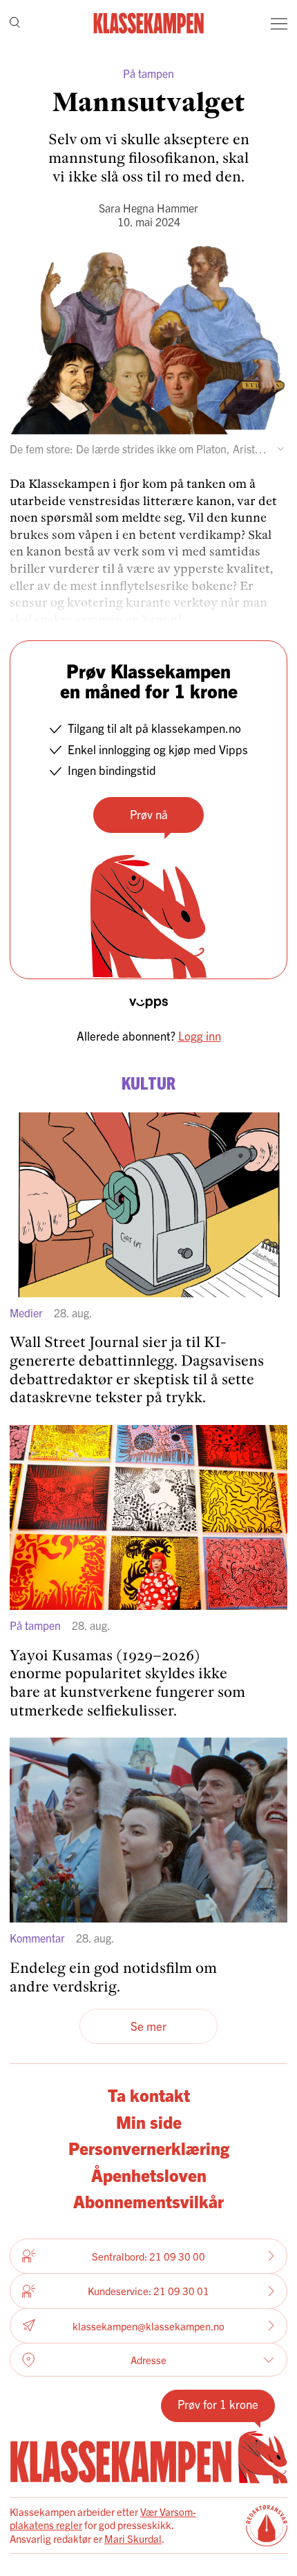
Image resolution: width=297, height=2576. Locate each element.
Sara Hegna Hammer (148, 208)
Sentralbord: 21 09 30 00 (148, 2256)
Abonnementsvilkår (148, 2201)
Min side (149, 2121)
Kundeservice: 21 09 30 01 (148, 2291)
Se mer (148, 2026)
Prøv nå (149, 814)
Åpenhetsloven (149, 2174)
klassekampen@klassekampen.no (148, 2326)
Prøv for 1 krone (218, 2404)
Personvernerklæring (149, 2147)
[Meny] (279, 23)
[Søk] (15, 24)
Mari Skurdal (133, 2538)
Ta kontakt (149, 2094)
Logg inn (200, 1035)
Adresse (148, 2360)
